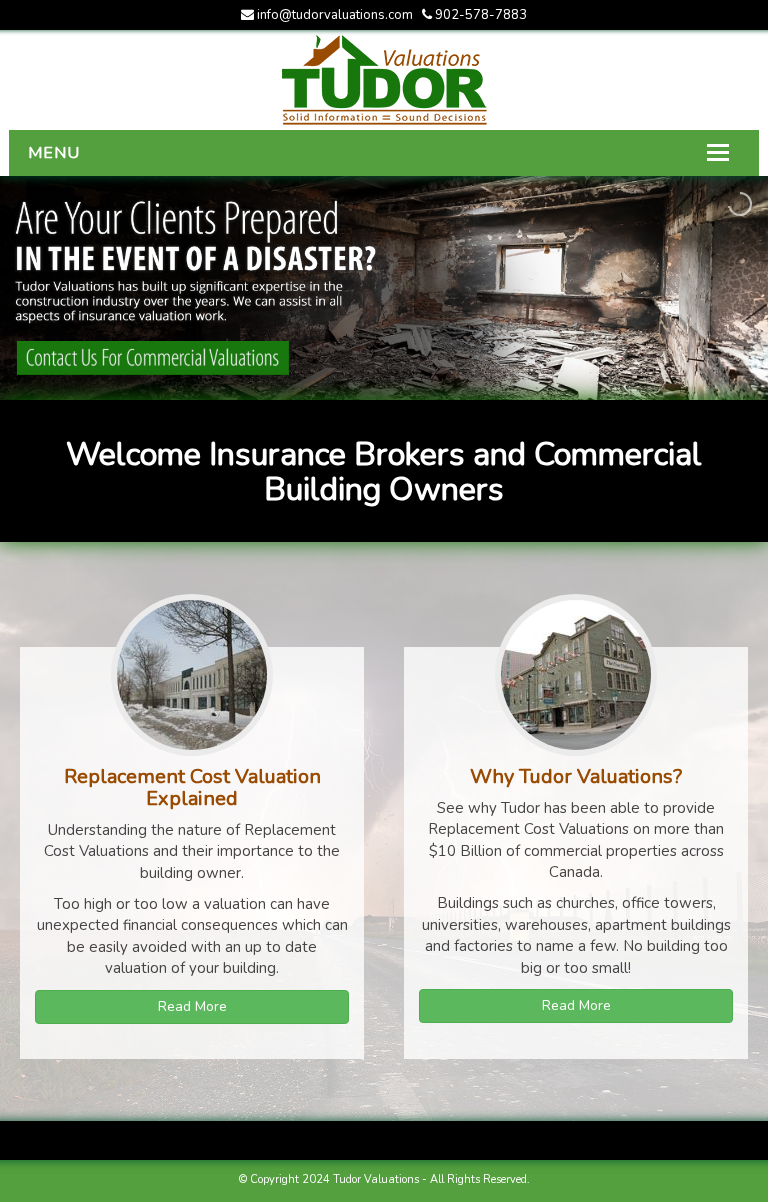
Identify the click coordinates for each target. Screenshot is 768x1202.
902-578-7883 (479, 15)
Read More (192, 1006)
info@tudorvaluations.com (335, 15)
